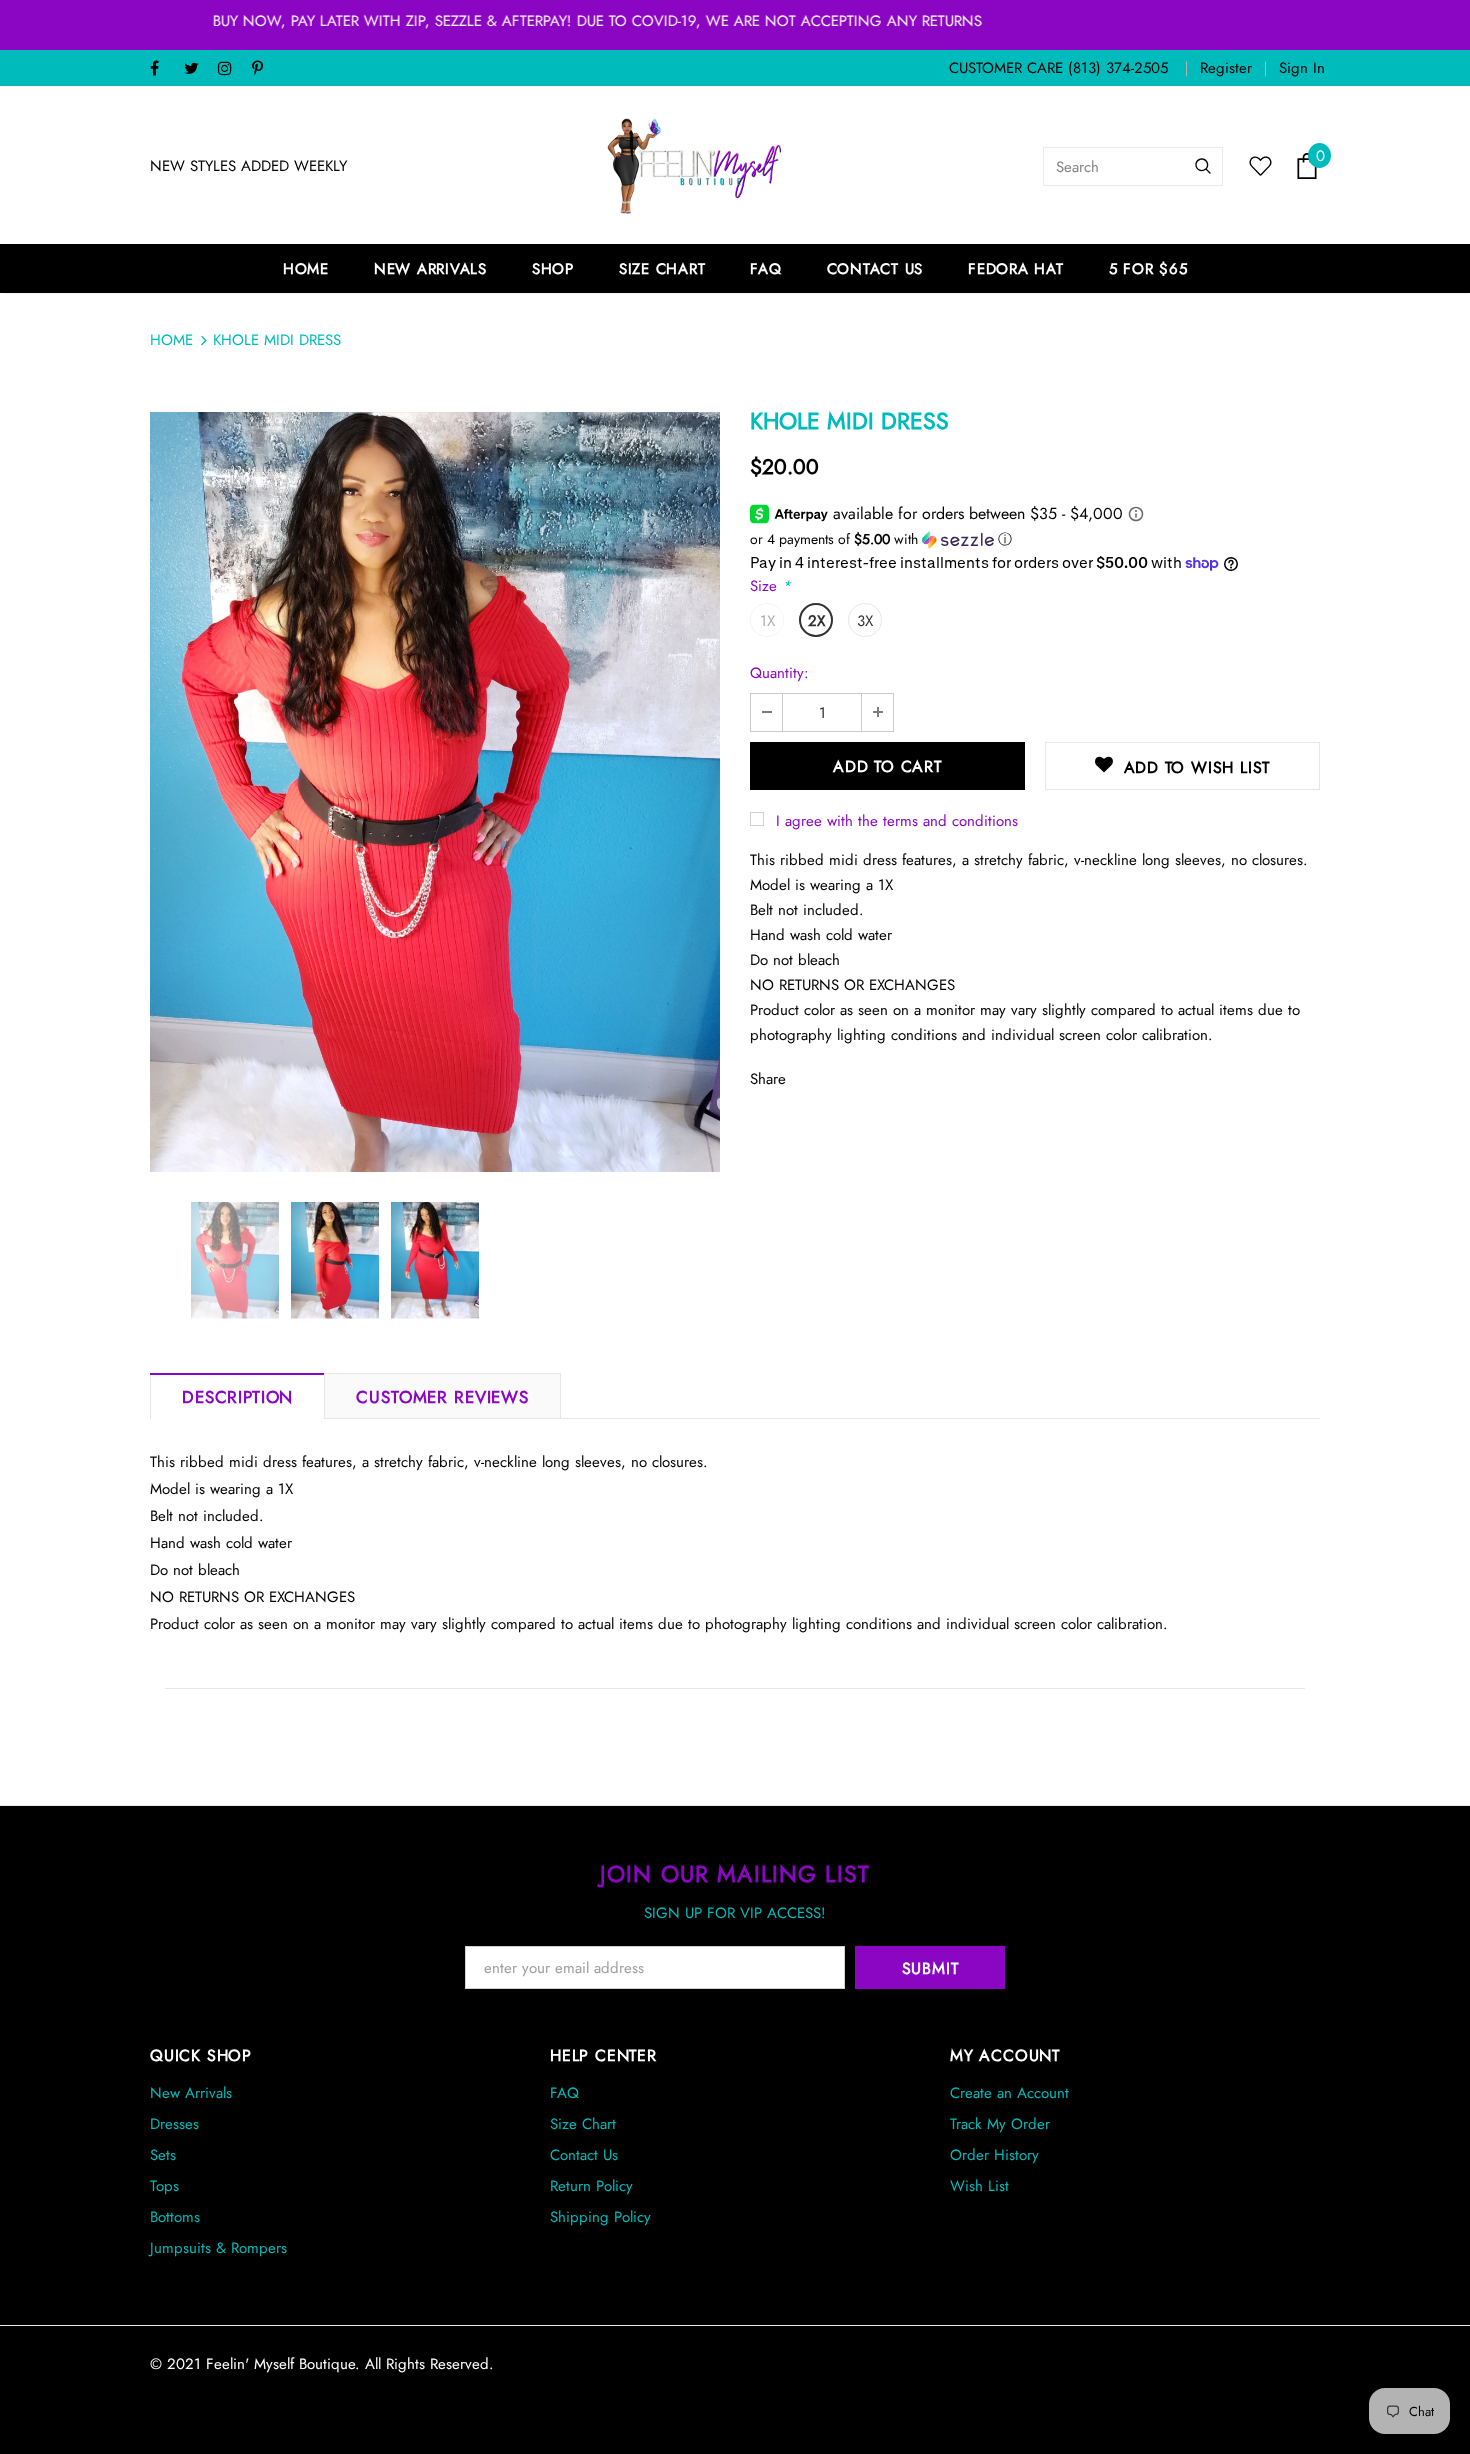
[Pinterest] (264, 69)
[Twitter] (196, 69)
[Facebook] (162, 69)
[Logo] (695, 166)
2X (816, 621)
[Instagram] (230, 69)
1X (767, 621)
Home (171, 340)
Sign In (1302, 68)
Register (1226, 68)
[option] (435, 792)
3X (865, 621)
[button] (1035, 539)
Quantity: (779, 673)
